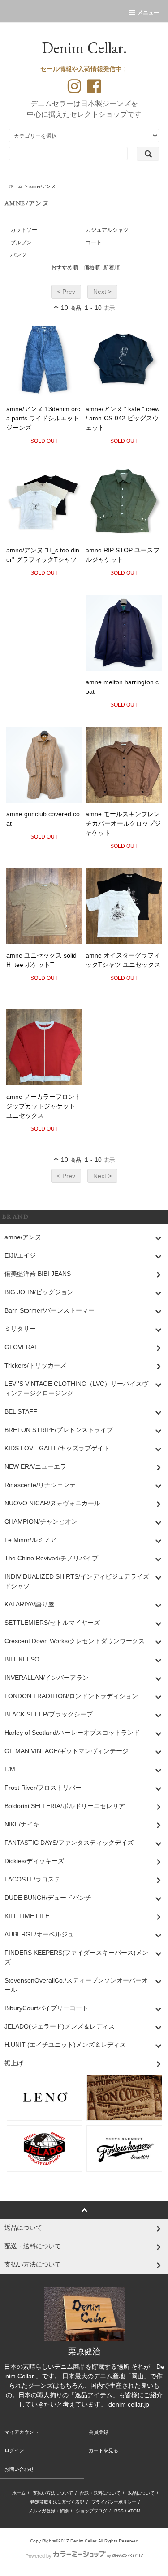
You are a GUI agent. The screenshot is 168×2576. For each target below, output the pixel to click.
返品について (141, 2493)
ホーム (16, 186)
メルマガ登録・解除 (48, 2511)
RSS (119, 2511)
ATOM (134, 2511)
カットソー (24, 230)
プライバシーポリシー (114, 2502)
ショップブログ (91, 2511)
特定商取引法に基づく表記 (57, 2502)
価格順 (92, 267)
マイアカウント (22, 2432)
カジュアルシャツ (107, 230)
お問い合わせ (19, 2469)
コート (94, 242)
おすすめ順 (65, 267)
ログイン (14, 2450)
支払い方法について (53, 2493)
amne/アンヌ (42, 186)
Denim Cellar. (84, 48)
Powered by (39, 2556)
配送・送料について (100, 2493)
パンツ (18, 255)
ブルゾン (21, 242)
